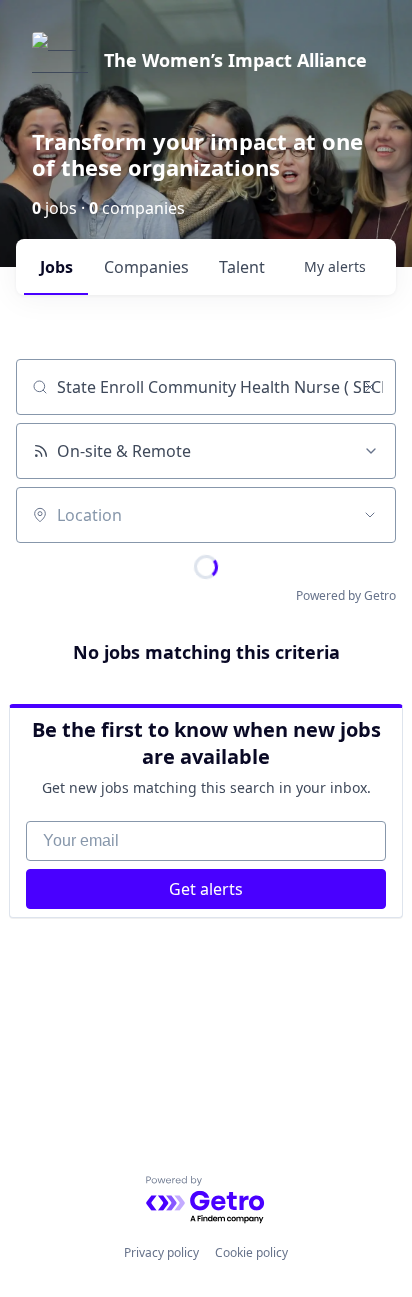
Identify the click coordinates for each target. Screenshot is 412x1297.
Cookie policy (251, 1252)
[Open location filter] (370, 515)
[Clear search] (370, 387)
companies (146, 267)
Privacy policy (161, 1252)
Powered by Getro (346, 595)
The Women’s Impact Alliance (235, 60)
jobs (56, 267)
